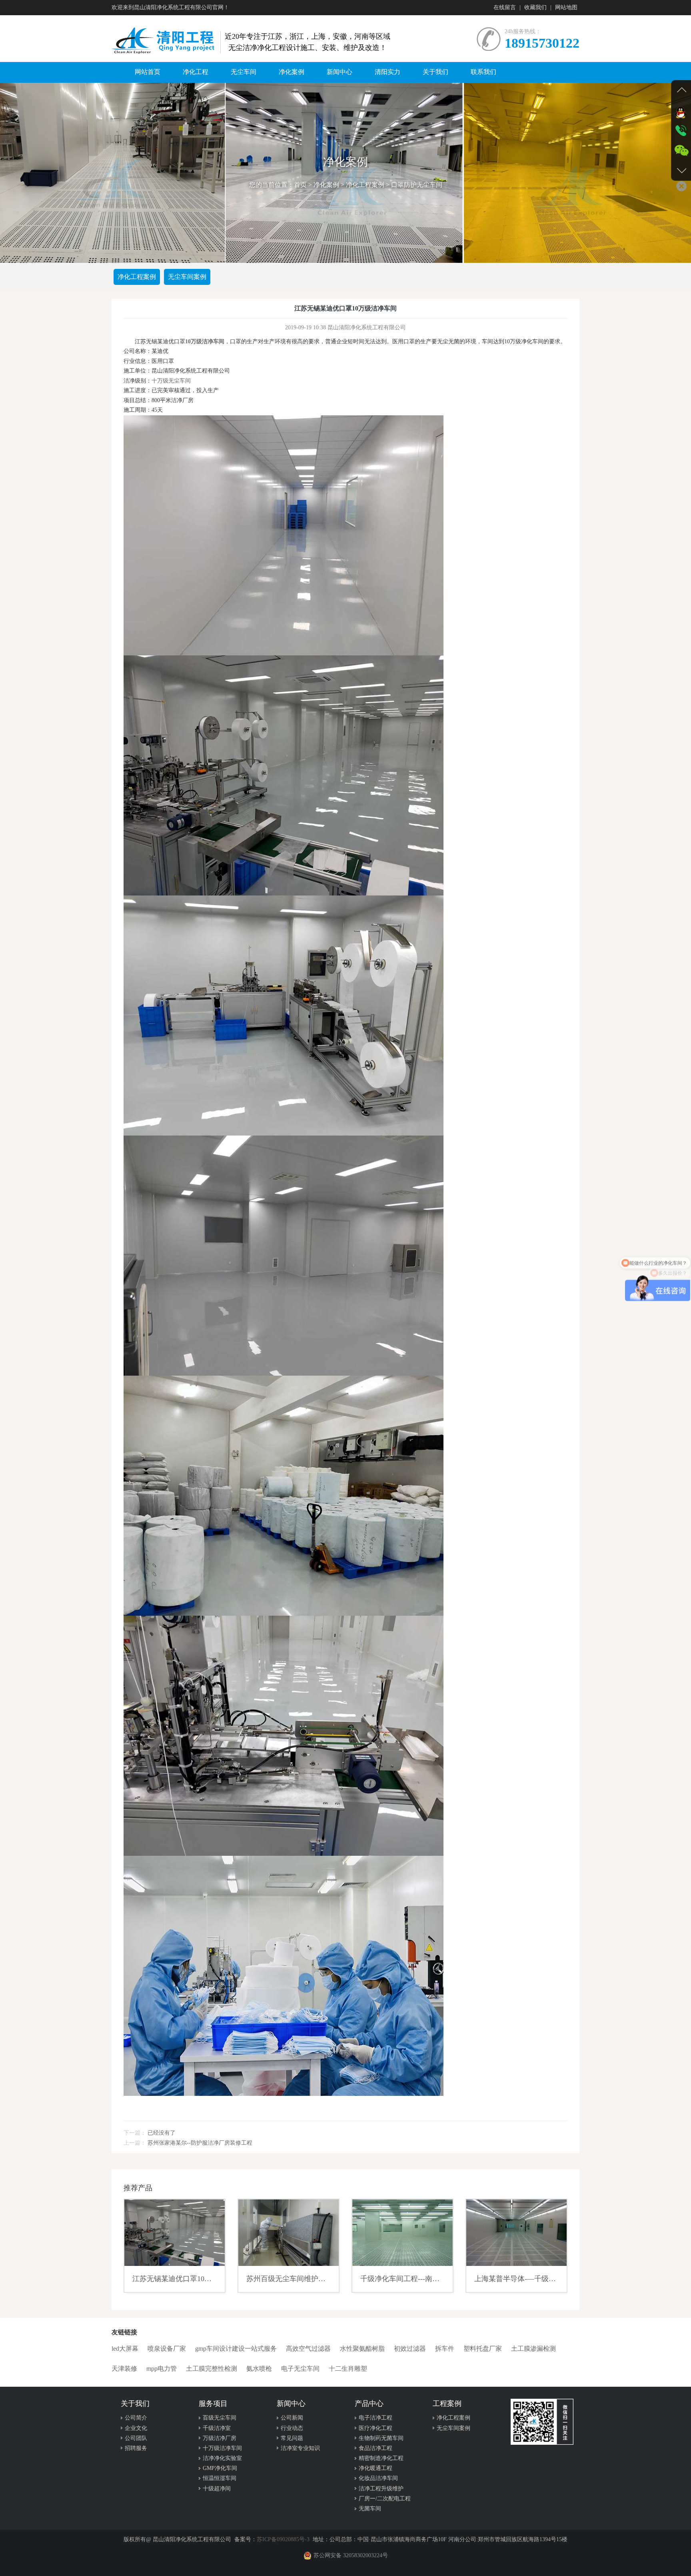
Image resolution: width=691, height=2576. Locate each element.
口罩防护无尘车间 (417, 185)
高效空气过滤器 (308, 2349)
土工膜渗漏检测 (533, 2349)
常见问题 (292, 2438)
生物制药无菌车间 (381, 2438)
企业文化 (136, 2428)
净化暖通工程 (375, 2468)
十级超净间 (217, 2489)
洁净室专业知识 (300, 2448)
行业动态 (292, 2428)
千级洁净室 (217, 2428)
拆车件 (445, 2349)
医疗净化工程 (375, 2428)
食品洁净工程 (375, 2448)
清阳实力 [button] (387, 72)
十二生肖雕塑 (348, 2369)
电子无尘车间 (300, 2369)
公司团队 (136, 2438)
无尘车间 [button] (244, 72)
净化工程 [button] (196, 72)
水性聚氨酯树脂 (362, 2349)
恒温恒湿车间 (220, 2478)
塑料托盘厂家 (483, 2349)
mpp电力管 (162, 2369)
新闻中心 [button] (340, 72)
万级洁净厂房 (220, 2438)
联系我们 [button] (483, 72)
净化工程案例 (365, 185)
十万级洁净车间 (222, 2448)
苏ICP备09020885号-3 (283, 2539)
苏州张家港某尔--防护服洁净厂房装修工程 (200, 2143)
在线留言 (505, 7)
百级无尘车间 (220, 2418)
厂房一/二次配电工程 (385, 2499)
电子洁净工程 (375, 2418)
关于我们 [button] (435, 72)
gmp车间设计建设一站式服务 (236, 2349)
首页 (300, 185)
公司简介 (136, 2418)
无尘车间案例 (187, 277)
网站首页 (148, 72)
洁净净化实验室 (222, 2458)
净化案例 (326, 185)
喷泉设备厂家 (167, 2349)
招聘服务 (136, 2448)
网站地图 (566, 7)
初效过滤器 (410, 2349)
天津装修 (124, 2369)
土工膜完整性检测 (212, 2369)
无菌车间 (370, 2509)
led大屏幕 (125, 2349)
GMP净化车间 (220, 2468)
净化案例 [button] (292, 72)
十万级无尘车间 (171, 381)
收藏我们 (535, 7)
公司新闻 (292, 2418)
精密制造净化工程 (381, 2458)
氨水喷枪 (259, 2369)
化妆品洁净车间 (378, 2478)
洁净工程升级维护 (381, 2489)
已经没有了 (162, 2133)
